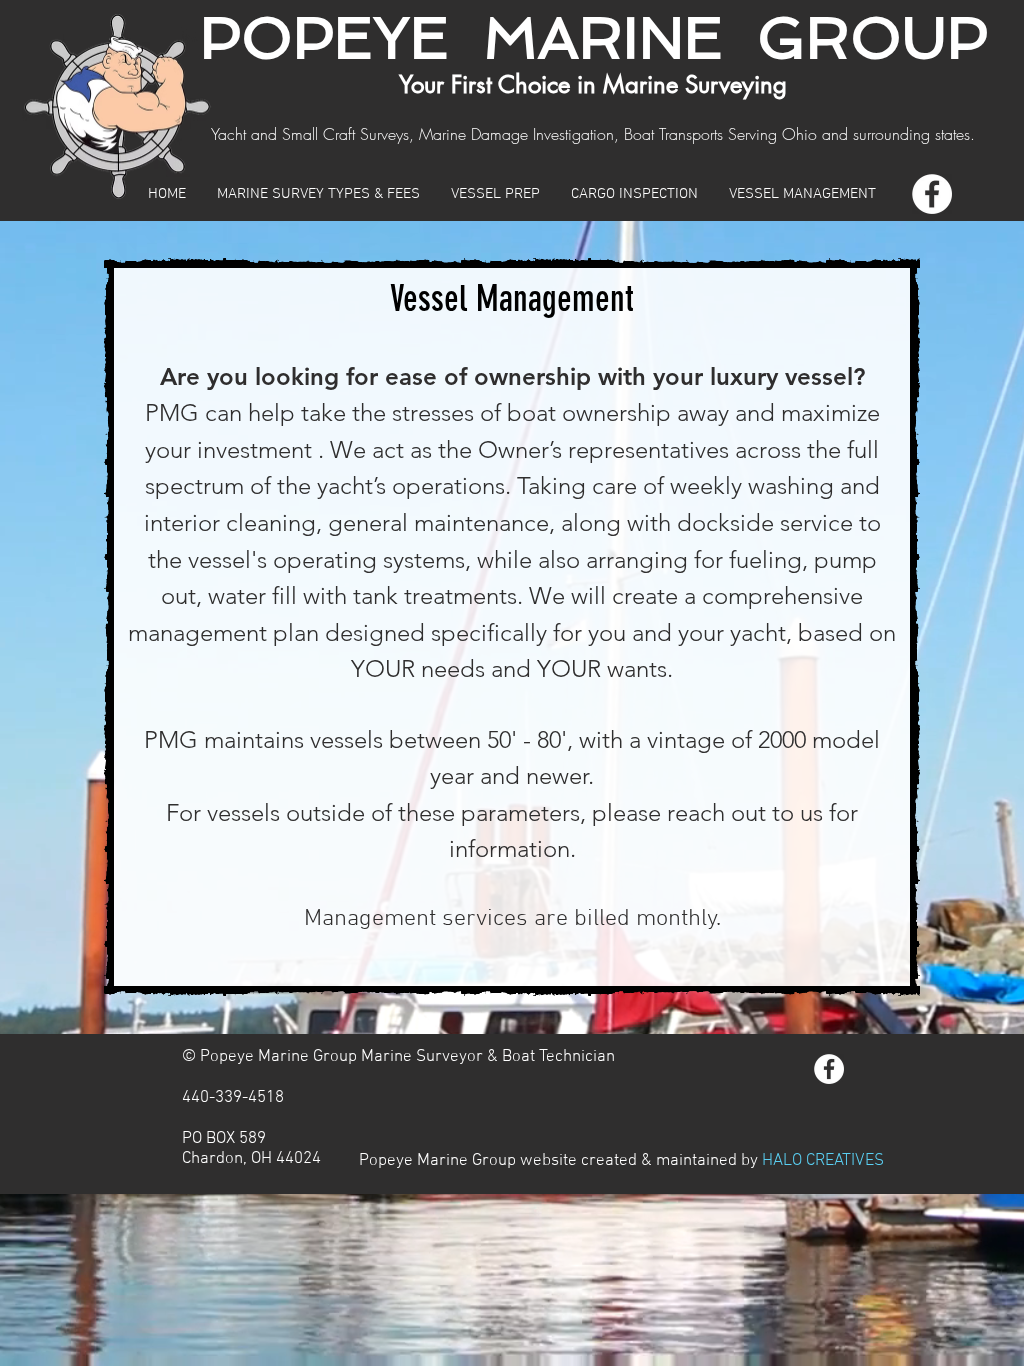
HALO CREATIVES (823, 1161)
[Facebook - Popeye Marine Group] (932, 194)
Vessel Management (512, 298)
